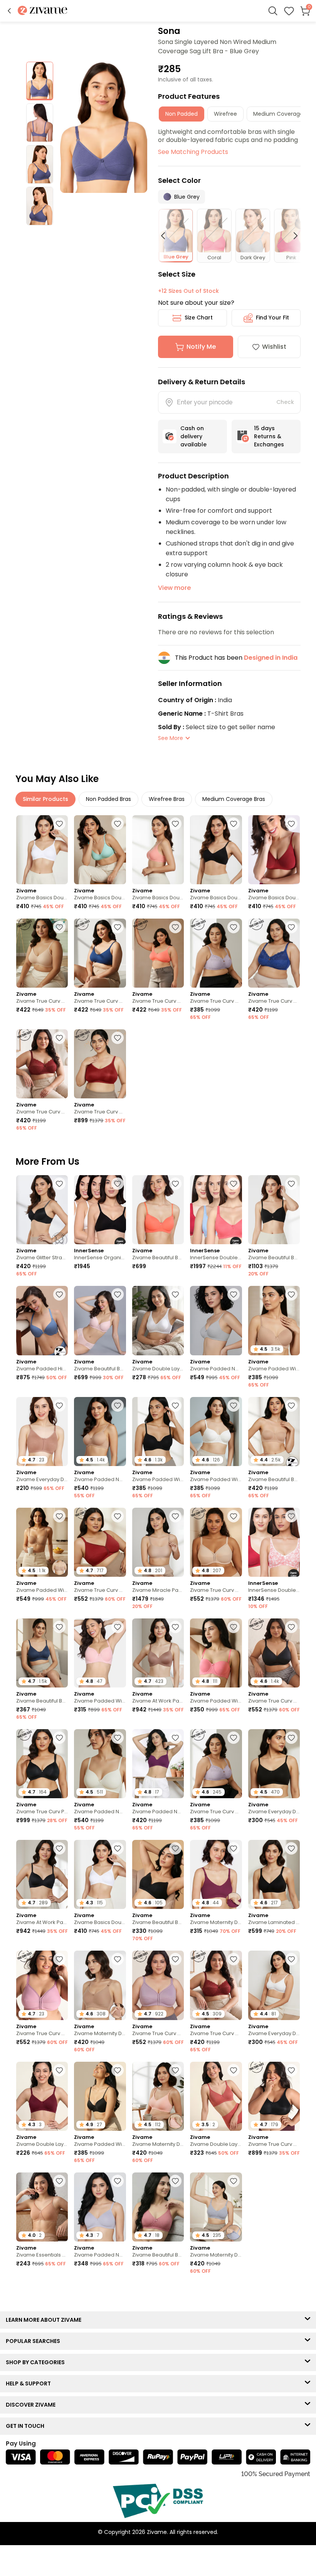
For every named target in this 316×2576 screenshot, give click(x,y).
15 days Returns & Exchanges (269, 436)
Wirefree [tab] (225, 114)
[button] (9, 11)
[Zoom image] (104, 127)
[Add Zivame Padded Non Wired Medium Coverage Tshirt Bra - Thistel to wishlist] (118, 2181)
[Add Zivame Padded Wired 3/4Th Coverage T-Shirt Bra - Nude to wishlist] (291, 1294)
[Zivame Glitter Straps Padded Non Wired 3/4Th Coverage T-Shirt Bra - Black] (42, 1210)
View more (174, 588)
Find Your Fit (272, 318)
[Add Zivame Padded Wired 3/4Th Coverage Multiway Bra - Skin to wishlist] (59, 1516)
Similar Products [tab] (45, 799)
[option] (40, 81)
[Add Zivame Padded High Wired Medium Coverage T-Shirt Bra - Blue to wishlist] (59, 1294)
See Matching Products (193, 152)
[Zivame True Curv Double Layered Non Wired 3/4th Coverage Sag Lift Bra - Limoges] (274, 953)
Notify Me (201, 347)
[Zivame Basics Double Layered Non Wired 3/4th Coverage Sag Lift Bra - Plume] (100, 850)
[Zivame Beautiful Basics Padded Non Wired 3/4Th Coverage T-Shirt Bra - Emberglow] (158, 1210)
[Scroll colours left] (166, 236)
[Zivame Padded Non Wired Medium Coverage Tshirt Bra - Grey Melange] (216, 1320)
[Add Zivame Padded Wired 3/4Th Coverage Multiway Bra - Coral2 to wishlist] (234, 1627)
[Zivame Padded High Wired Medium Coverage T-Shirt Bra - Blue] (42, 1320)
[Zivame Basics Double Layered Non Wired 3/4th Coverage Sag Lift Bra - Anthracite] (216, 850)
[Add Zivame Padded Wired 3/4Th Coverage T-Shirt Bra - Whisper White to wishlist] (234, 1405)
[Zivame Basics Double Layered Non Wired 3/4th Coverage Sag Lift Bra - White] (42, 850)
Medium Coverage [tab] (278, 114)
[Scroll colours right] (292, 236)
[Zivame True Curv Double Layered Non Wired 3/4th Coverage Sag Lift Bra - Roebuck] (42, 953)
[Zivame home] (43, 11)
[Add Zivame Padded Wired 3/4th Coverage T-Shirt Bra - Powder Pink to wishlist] (118, 1627)
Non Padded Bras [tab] (108, 799)
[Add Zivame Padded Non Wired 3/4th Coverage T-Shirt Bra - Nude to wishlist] (118, 1405)
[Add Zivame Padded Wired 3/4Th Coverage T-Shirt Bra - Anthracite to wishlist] (175, 1405)
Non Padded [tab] (182, 114)
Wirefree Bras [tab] (167, 799)
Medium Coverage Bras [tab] (234, 799)
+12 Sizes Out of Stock (188, 291)
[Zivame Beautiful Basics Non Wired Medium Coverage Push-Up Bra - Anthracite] (274, 1210)
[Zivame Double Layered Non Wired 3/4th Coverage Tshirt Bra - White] (158, 1320)
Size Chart (199, 318)
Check (285, 402)
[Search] (273, 11)
